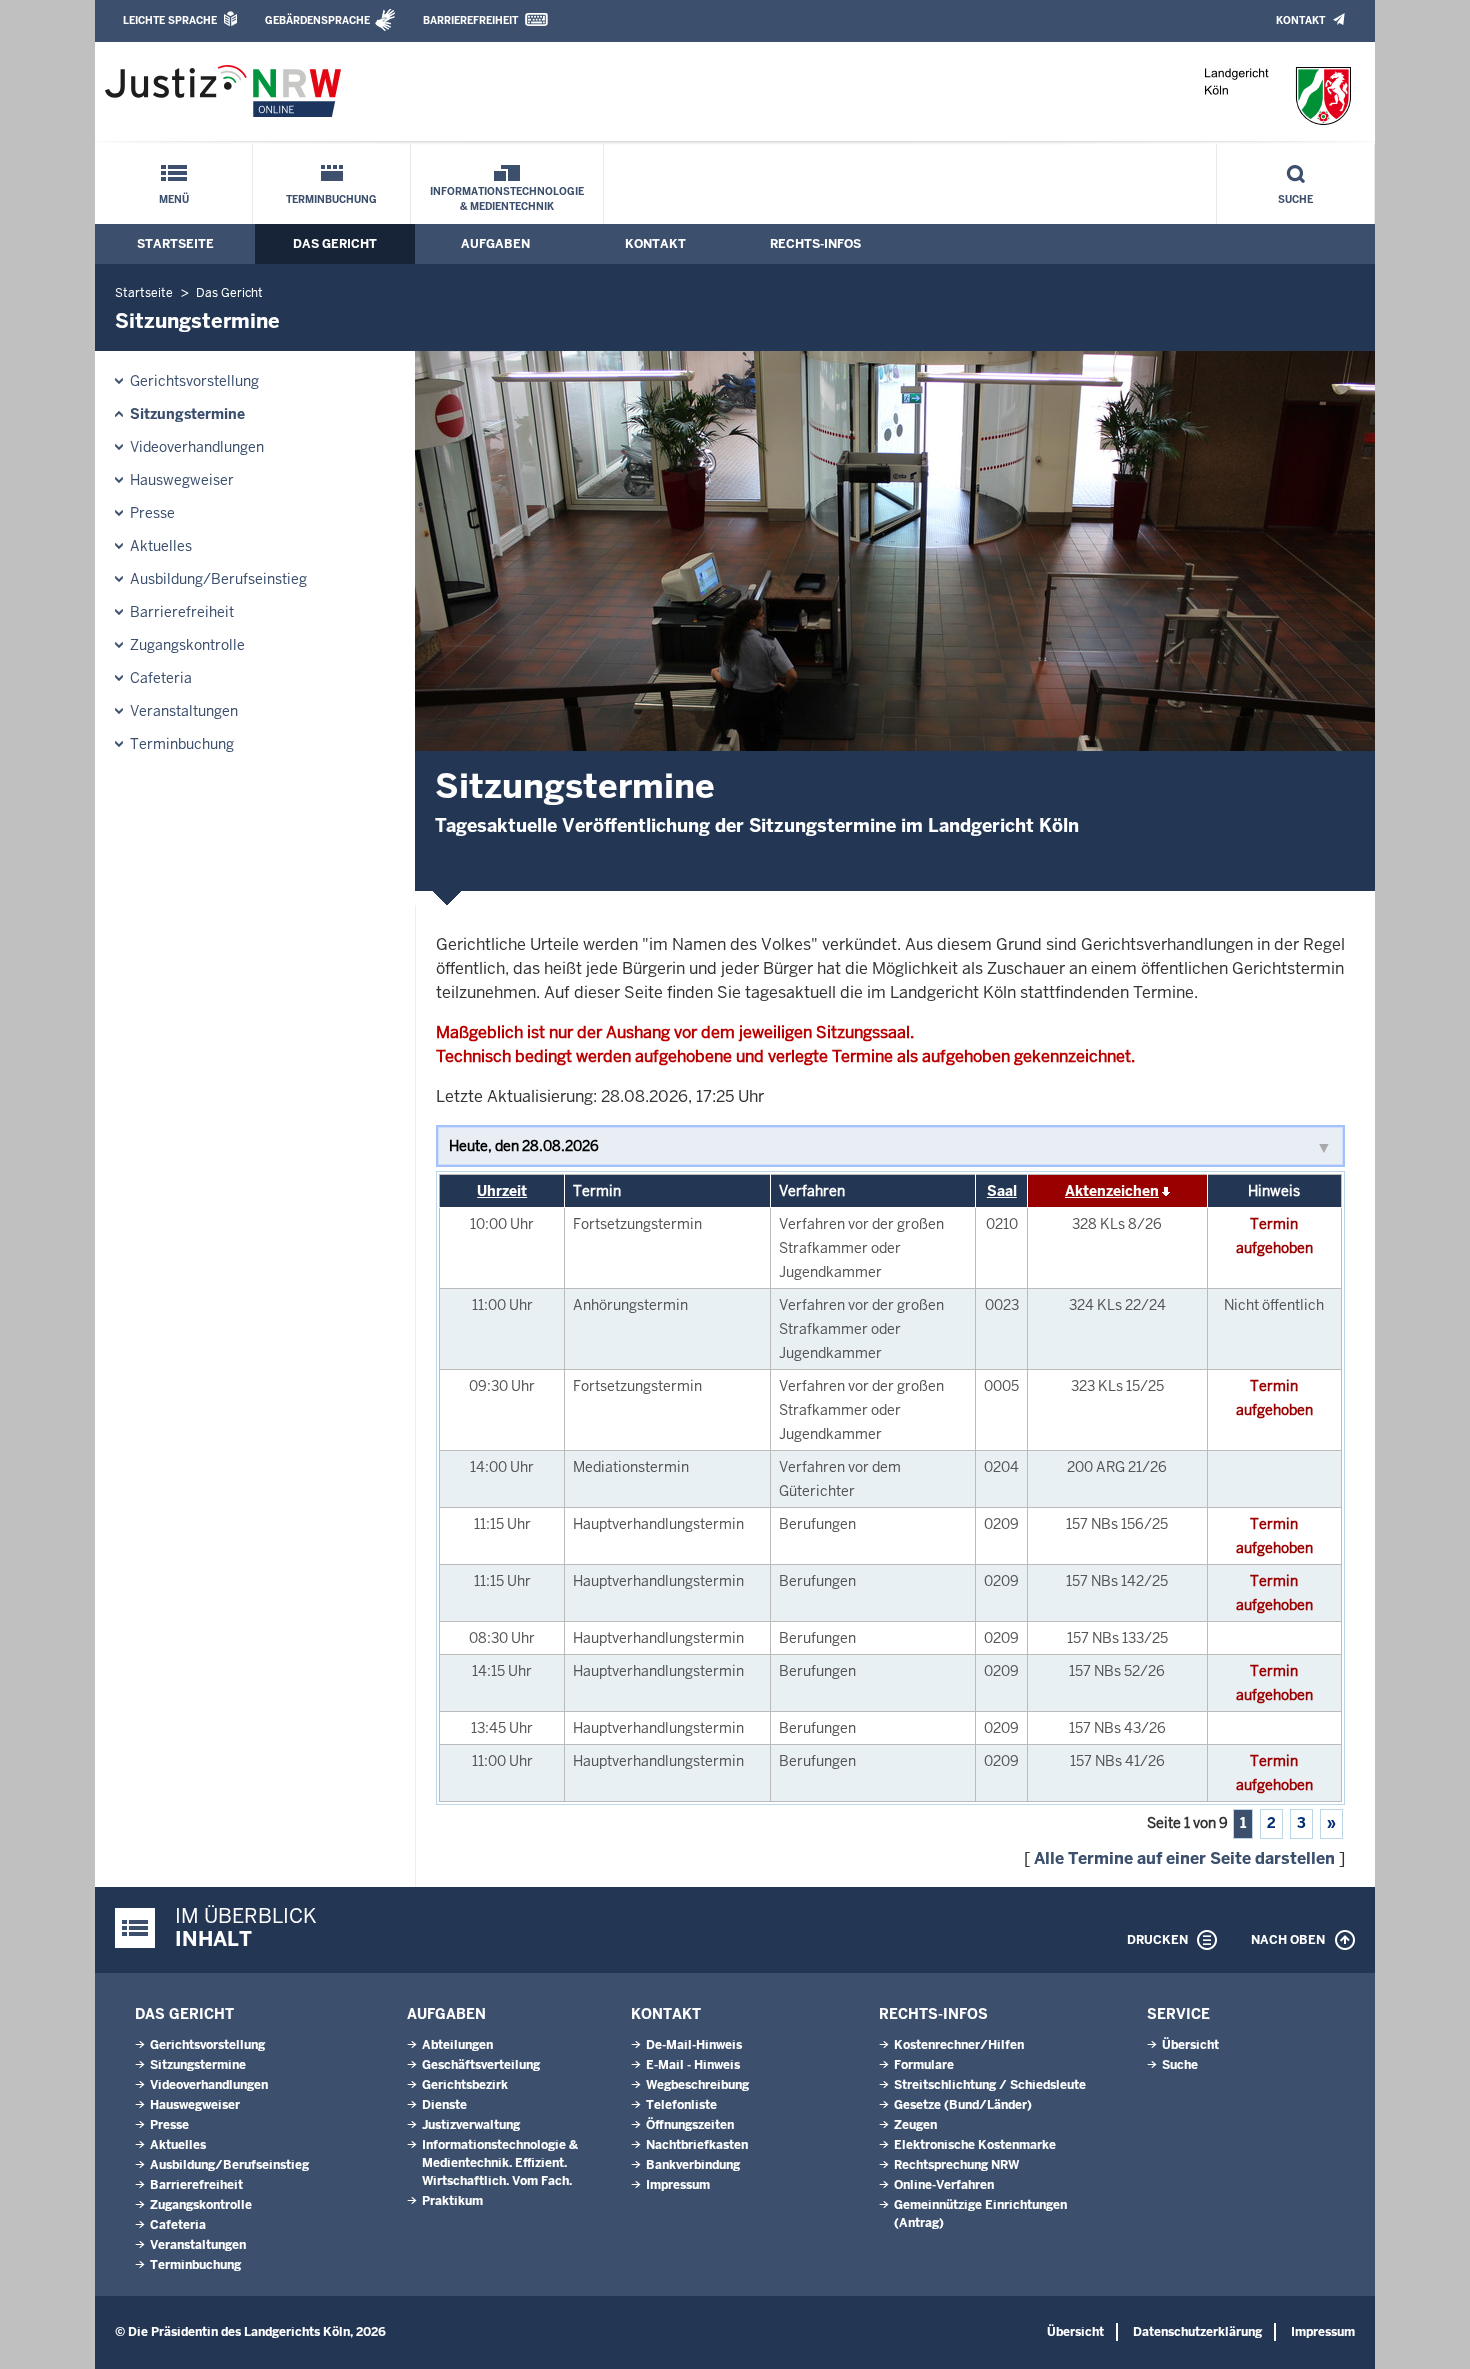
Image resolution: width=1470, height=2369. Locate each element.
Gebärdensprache (317, 20)
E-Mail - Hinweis (693, 2065)
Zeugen (915, 2125)
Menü (174, 199)
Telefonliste (681, 2105)
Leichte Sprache (170, 20)
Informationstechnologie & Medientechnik (507, 199)
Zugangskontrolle (187, 645)
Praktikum (452, 2201)
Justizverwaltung (471, 2125)
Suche (1295, 199)
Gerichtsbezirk (465, 2085)
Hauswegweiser (182, 480)
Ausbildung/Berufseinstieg (218, 579)
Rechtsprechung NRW (956, 2165)
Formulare (924, 2065)
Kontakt (1300, 20)
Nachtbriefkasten (697, 2145)
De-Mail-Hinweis (694, 2045)
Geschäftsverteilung (481, 2065)
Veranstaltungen (184, 711)
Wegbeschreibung (697, 2085)
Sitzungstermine (187, 414)
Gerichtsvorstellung (194, 381)
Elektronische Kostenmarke (975, 2145)
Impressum (678, 2185)
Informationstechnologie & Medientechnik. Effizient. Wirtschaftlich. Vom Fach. (500, 2163)
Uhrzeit (502, 1191)
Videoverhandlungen (197, 447)
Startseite (175, 244)
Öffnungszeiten (690, 2125)
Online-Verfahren (944, 2185)
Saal (1002, 1191)
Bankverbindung (693, 2165)
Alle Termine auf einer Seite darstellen (1184, 1858)
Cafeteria (161, 678)
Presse (152, 513)
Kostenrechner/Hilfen (959, 2045)
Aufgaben (495, 244)
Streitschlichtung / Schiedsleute (990, 2085)
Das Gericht (335, 244)
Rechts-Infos (815, 244)
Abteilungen (457, 2045)
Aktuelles (161, 546)
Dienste (444, 2105)
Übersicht (1190, 2045)
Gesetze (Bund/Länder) (963, 2105)
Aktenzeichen (1112, 1191)
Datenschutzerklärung (1197, 2332)
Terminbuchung (331, 199)
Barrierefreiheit (470, 20)
